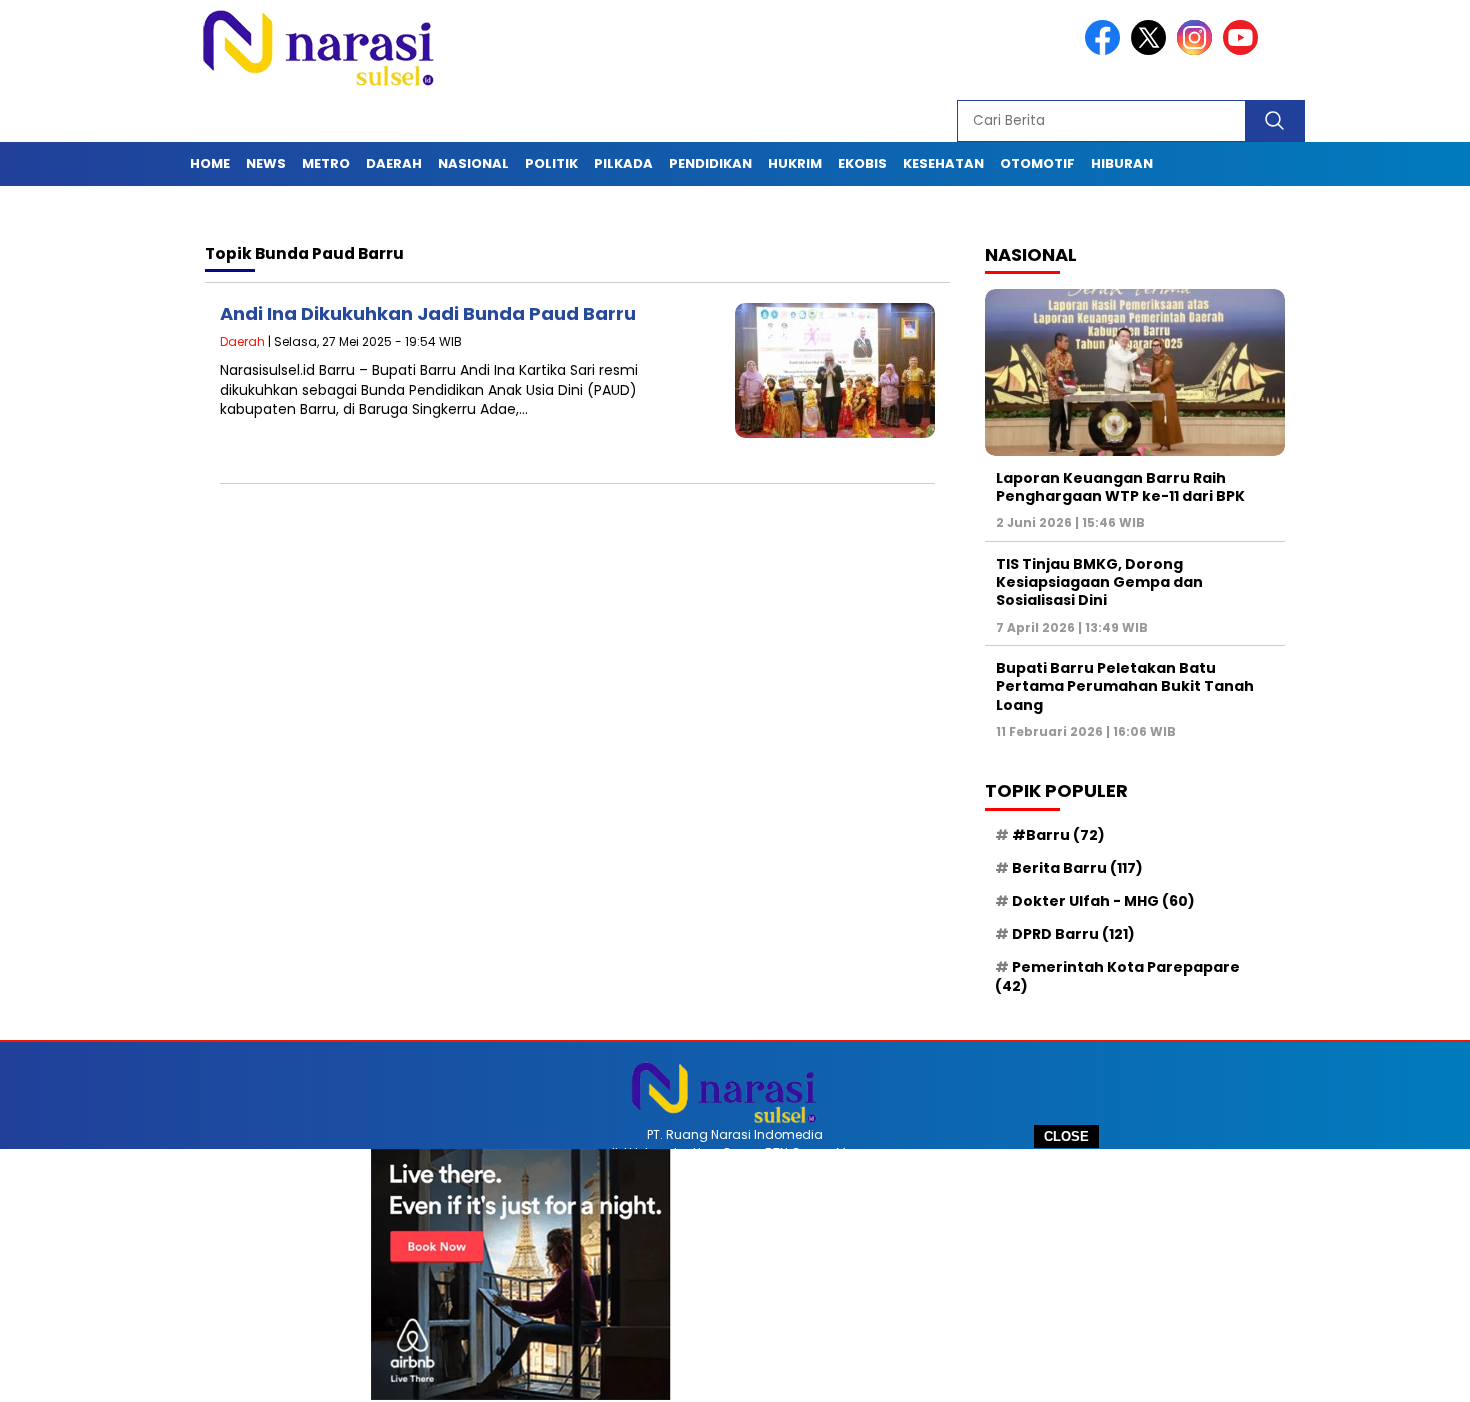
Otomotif (1037, 163)
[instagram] (1198, 50)
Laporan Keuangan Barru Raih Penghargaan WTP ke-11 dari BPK (1120, 487)
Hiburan (1122, 163)
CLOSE (1066, 1136)
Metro (326, 163)
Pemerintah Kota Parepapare (1117, 976)
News (266, 163)
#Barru (1058, 835)
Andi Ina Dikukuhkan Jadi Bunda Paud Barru (428, 313)
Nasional (473, 163)
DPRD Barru (1073, 934)
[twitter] (1152, 50)
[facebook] (1106, 50)
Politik (551, 163)
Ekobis (862, 163)
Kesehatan (943, 163)
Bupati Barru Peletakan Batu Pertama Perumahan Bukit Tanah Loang (1125, 686)
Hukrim (795, 163)
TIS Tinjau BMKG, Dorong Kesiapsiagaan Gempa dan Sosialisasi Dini (1099, 582)
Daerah (394, 163)
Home (210, 163)
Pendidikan (710, 163)
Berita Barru (1077, 868)
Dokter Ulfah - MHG (1103, 901)
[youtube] (1244, 50)
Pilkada (623, 163)
